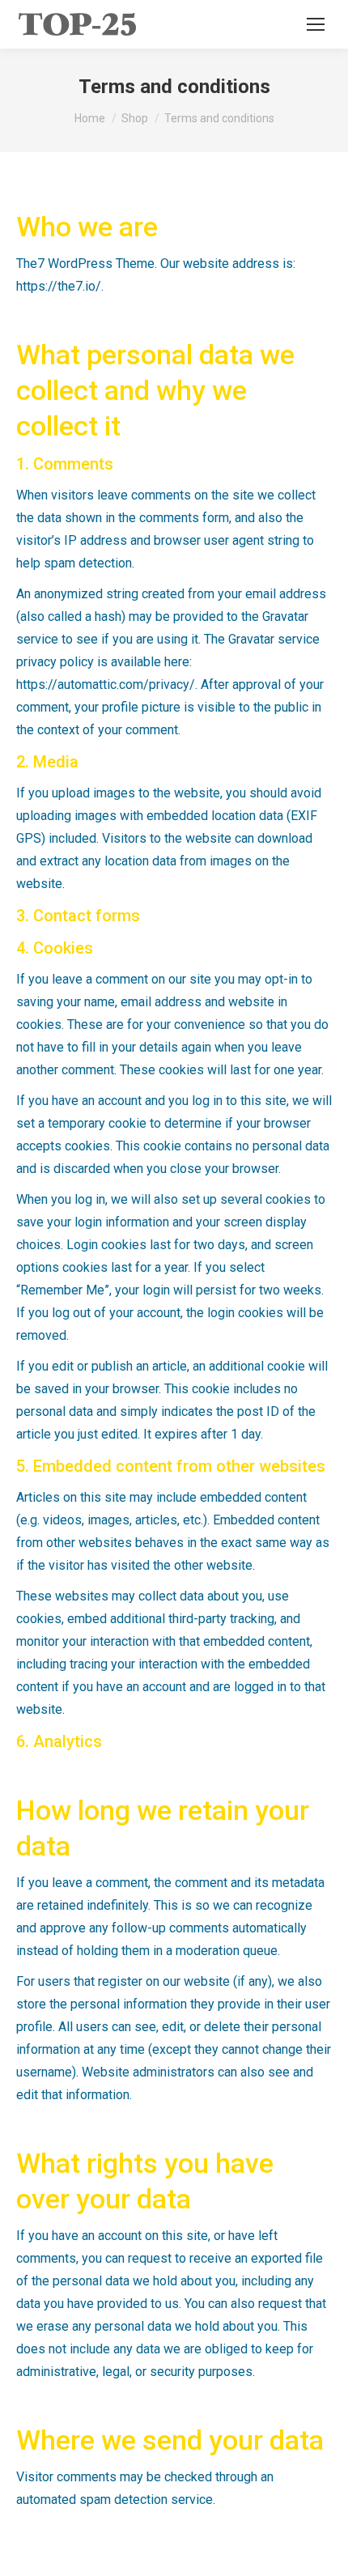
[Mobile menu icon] (316, 24)
